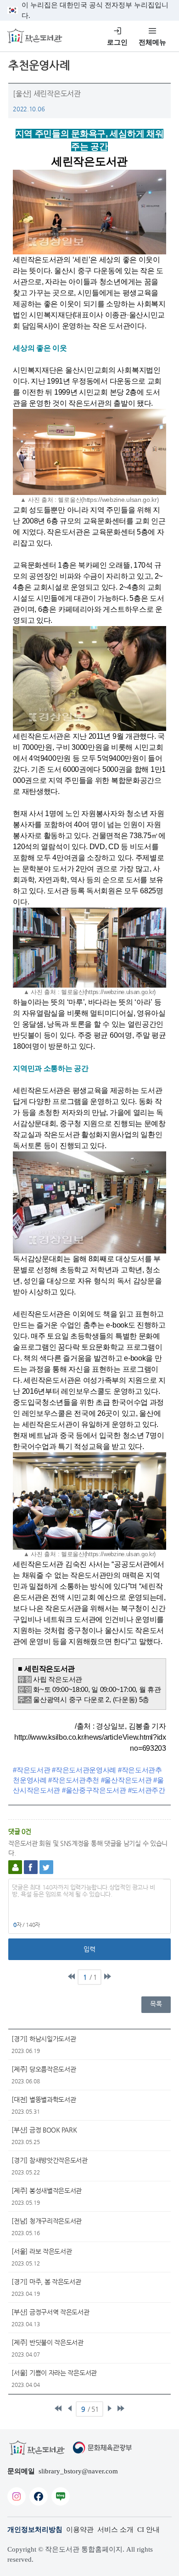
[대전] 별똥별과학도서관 (44, 2099)
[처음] (72, 1976)
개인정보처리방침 (35, 2530)
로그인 (117, 42)
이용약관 (80, 2530)
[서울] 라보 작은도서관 (42, 2251)
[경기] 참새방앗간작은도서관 (50, 2160)
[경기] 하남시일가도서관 (44, 2039)
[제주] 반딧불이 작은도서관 (48, 2342)
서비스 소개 (115, 2530)
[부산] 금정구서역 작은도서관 (50, 2312)
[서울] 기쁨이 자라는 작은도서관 (54, 2373)
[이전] (70, 2408)
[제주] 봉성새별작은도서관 (47, 2191)
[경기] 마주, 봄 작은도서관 (46, 2282)
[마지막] (107, 1976)
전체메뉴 (152, 42)
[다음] (109, 2408)
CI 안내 (148, 2530)
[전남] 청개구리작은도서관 (47, 2221)
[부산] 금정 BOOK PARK (44, 2130)
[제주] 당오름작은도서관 (44, 2069)
